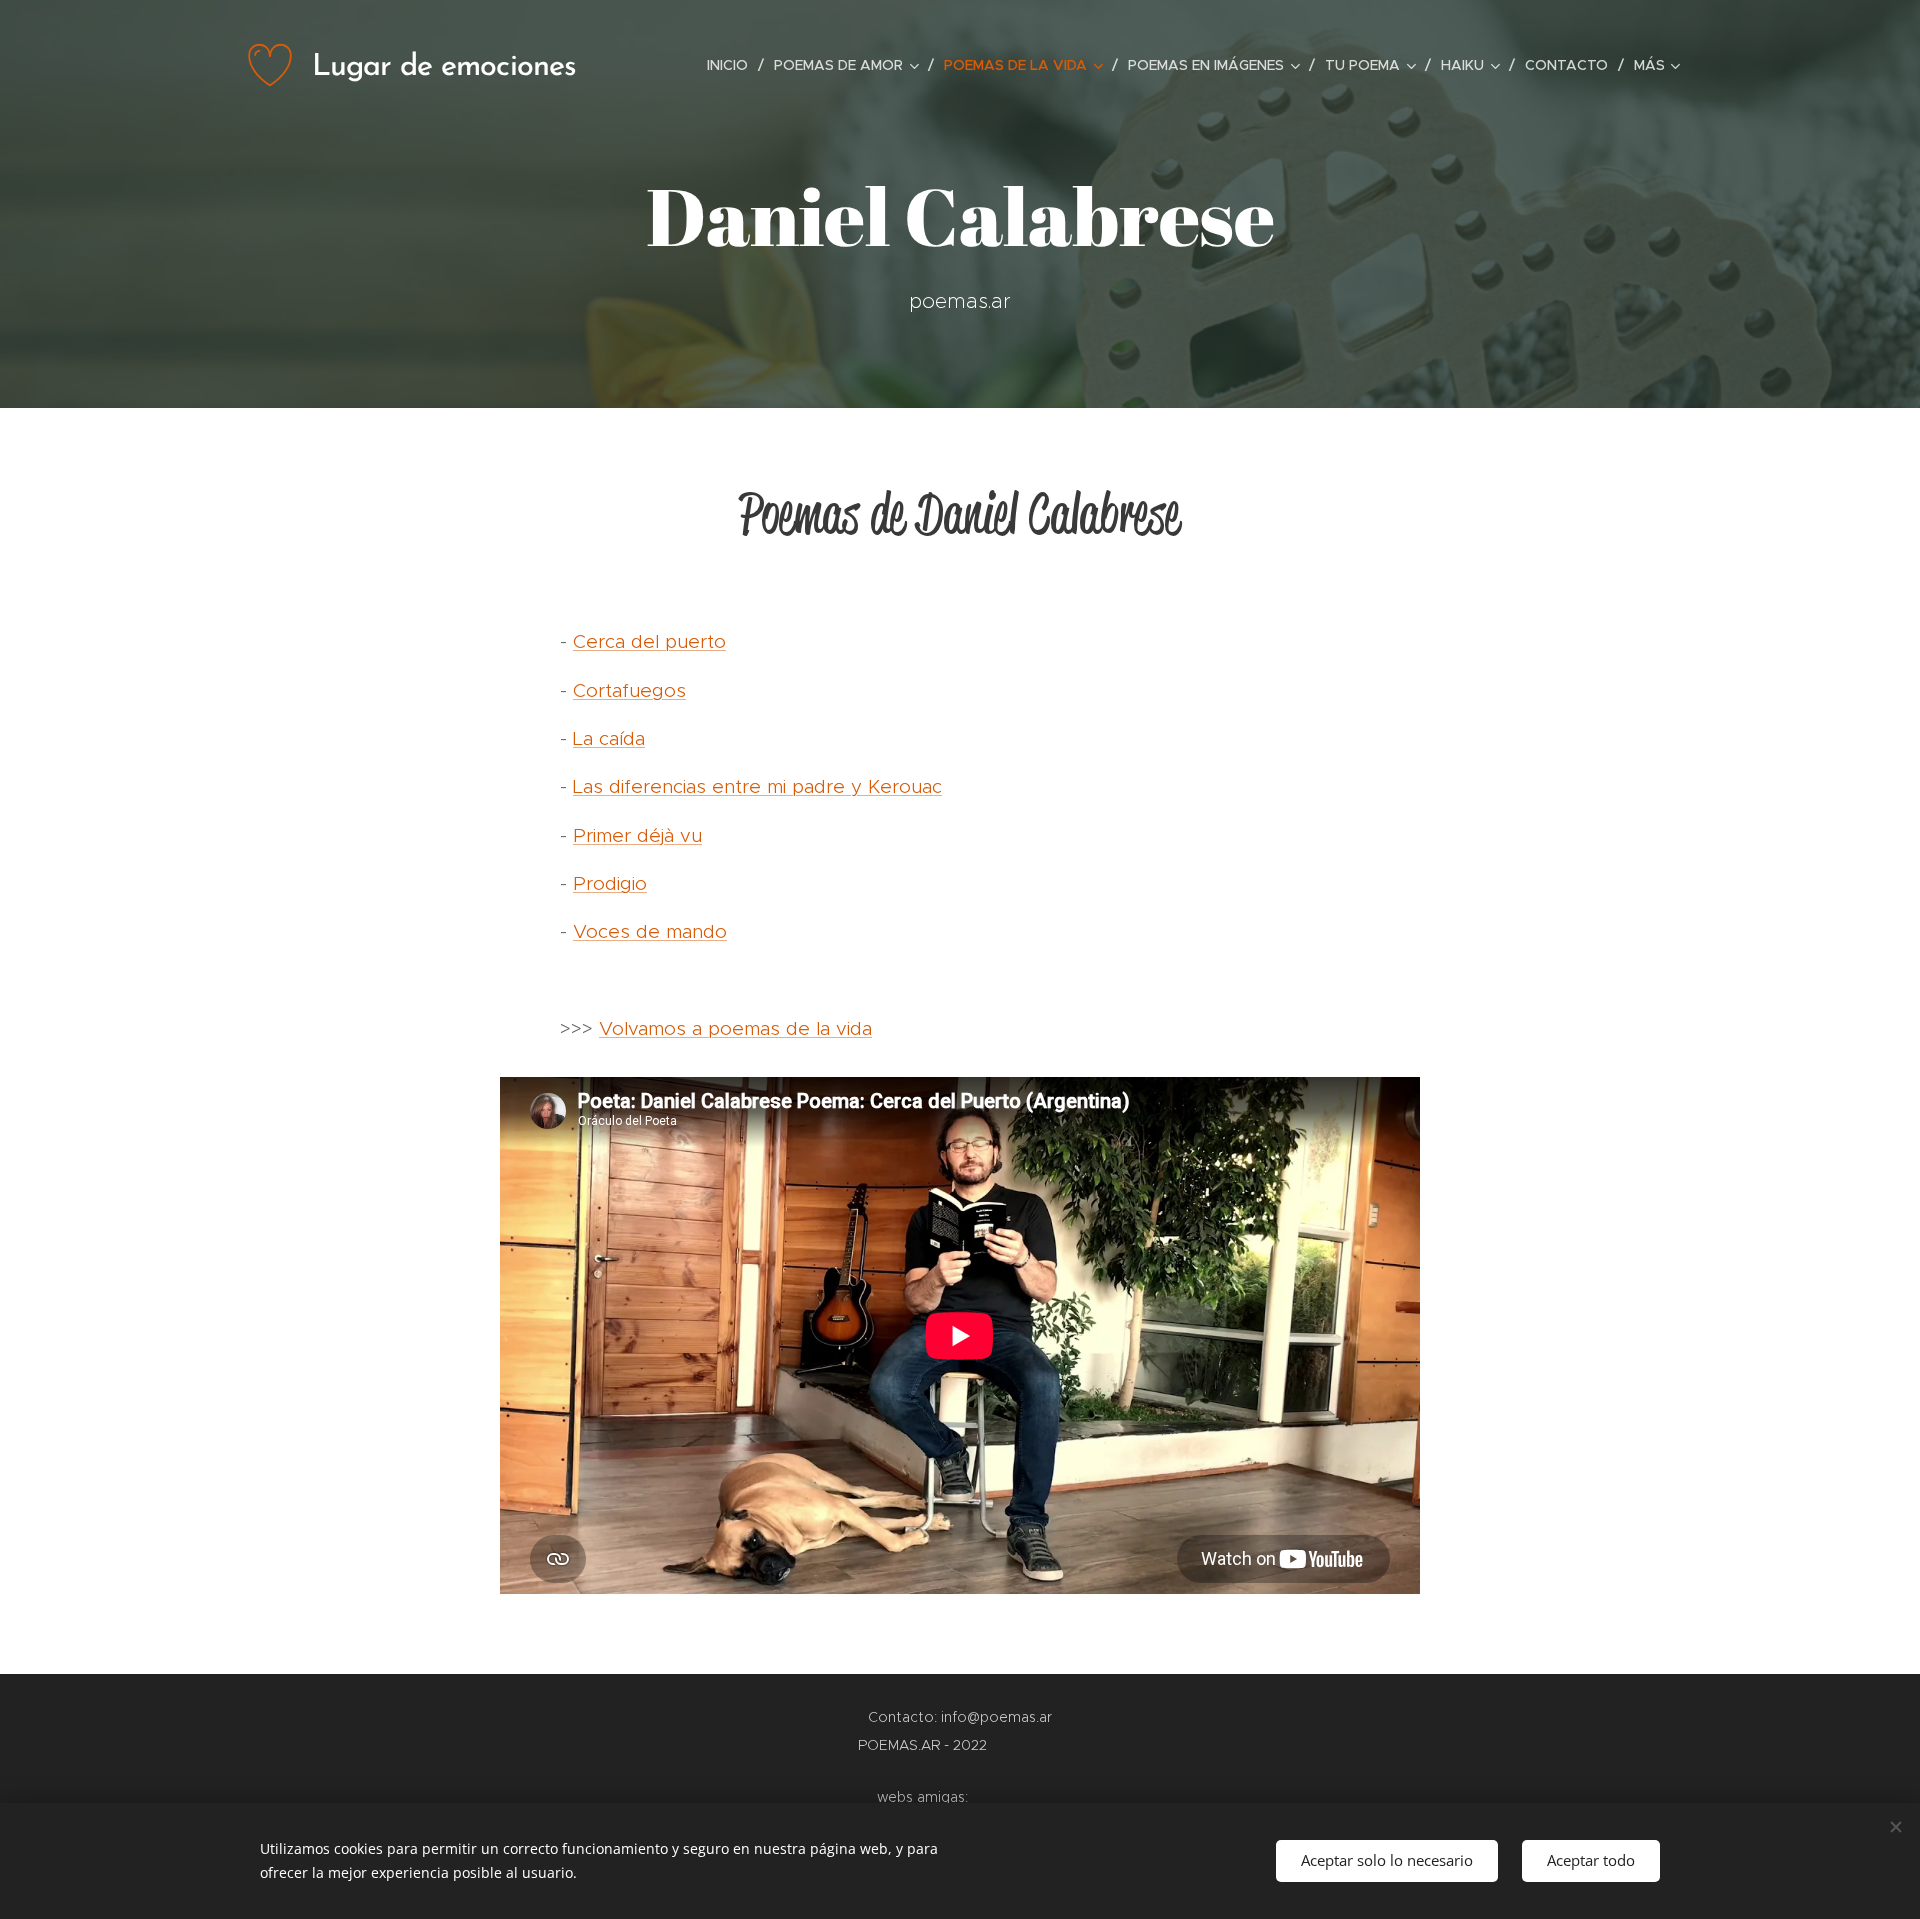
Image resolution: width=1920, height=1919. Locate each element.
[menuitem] (733, 65)
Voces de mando (650, 931)
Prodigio (610, 883)
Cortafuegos (629, 690)
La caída (609, 738)
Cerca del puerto (649, 641)
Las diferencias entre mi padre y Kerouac (757, 786)
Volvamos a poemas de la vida (735, 1028)
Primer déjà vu (637, 835)
